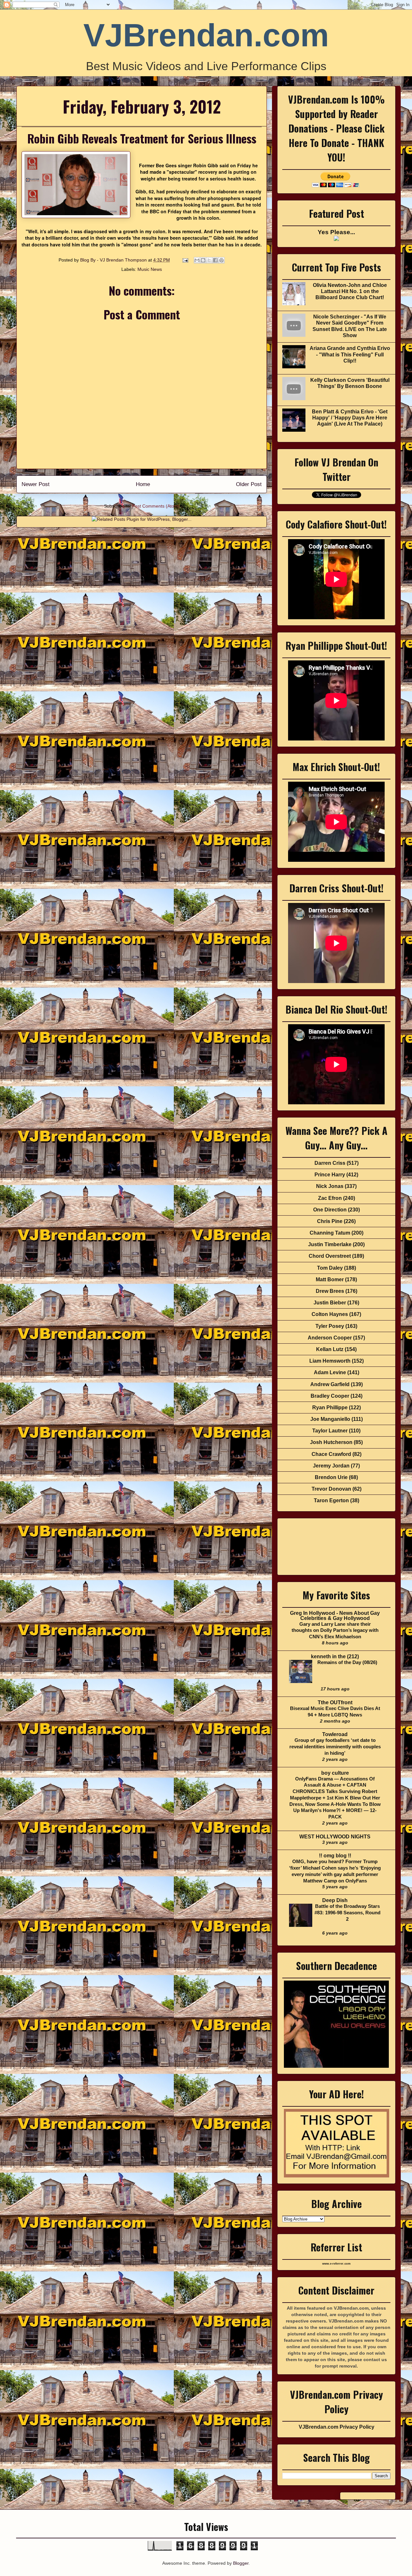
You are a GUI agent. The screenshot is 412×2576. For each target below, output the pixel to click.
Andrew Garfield (330, 1384)
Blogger (241, 2563)
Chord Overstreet (330, 1256)
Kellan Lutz (330, 1349)
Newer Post (36, 484)
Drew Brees (330, 1291)
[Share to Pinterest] (221, 260)
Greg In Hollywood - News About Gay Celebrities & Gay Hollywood (335, 1616)
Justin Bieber (330, 1303)
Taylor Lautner (330, 1431)
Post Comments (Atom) (156, 506)
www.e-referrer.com (336, 2264)
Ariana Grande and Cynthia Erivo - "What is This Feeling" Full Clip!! (350, 354)
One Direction (330, 1210)
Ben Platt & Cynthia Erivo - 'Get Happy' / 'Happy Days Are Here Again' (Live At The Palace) (350, 418)
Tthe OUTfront (335, 1702)
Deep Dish (335, 1900)
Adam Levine (330, 1372)
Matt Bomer (330, 1279)
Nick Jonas (330, 1186)
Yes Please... (336, 232)
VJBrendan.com (206, 35)
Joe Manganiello (330, 1419)
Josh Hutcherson (331, 1442)
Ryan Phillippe (330, 1408)
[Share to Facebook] (215, 260)
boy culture (335, 1773)
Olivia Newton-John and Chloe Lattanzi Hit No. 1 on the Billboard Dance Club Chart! (350, 291)
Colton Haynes (330, 1314)
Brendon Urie (331, 1477)
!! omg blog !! (335, 1856)
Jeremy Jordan (331, 1466)
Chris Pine (330, 1221)
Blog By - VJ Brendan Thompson (114, 260)
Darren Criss (330, 1163)
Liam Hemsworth (330, 1361)
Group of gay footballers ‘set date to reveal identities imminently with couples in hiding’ (335, 1747)
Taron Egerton (331, 1500)
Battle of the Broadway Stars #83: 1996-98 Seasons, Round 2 (347, 1913)
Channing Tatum (330, 1233)
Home (143, 484)
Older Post (249, 484)
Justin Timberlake (330, 1244)
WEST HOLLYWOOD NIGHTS (335, 1837)
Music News (150, 269)
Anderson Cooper (330, 1338)
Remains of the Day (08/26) (347, 1662)
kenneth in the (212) (335, 1656)
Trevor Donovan (331, 1489)
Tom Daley (330, 1268)
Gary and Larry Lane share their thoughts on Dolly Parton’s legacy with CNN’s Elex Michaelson (335, 1630)
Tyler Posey (330, 1326)
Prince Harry (330, 1175)
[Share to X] (209, 260)
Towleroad (335, 1734)
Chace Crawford (331, 1454)
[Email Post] (185, 260)
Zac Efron (330, 1198)
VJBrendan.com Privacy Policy (337, 2427)
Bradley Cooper (330, 1396)
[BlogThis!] (203, 260)
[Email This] (197, 260)
